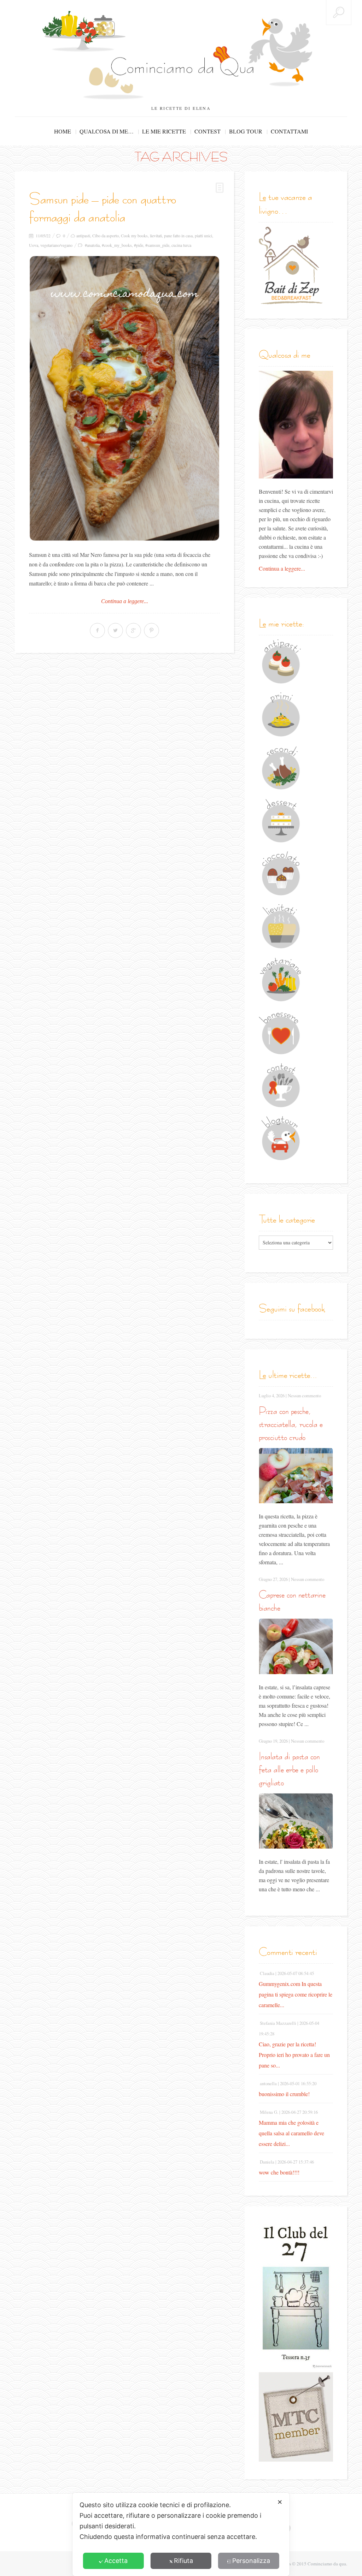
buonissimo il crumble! (284, 2094)
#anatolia (92, 245)
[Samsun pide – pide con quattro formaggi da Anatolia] (124, 398)
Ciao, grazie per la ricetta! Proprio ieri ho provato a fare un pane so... (294, 2055)
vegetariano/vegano (56, 245)
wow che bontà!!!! (279, 2172)
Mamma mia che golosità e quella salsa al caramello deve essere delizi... (291, 2133)
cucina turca (181, 245)
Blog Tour (246, 131)
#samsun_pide (157, 245)
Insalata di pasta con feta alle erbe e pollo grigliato (289, 1769)
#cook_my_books (117, 245)
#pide (139, 245)
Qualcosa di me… (107, 131)
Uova (34, 245)
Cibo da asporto (106, 236)
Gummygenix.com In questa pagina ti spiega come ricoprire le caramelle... (296, 1994)
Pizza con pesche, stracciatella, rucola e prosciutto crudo (291, 1424)
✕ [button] (280, 2502)
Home (63, 131)
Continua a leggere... (125, 601)
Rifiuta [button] (183, 2561)
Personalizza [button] (251, 2561)
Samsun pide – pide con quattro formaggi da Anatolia (103, 208)
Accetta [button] (116, 2561)
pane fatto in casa (178, 236)
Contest (208, 131)
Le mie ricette (164, 131)
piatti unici (203, 236)
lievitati (156, 236)
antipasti (83, 236)
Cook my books (134, 236)
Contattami (289, 131)
